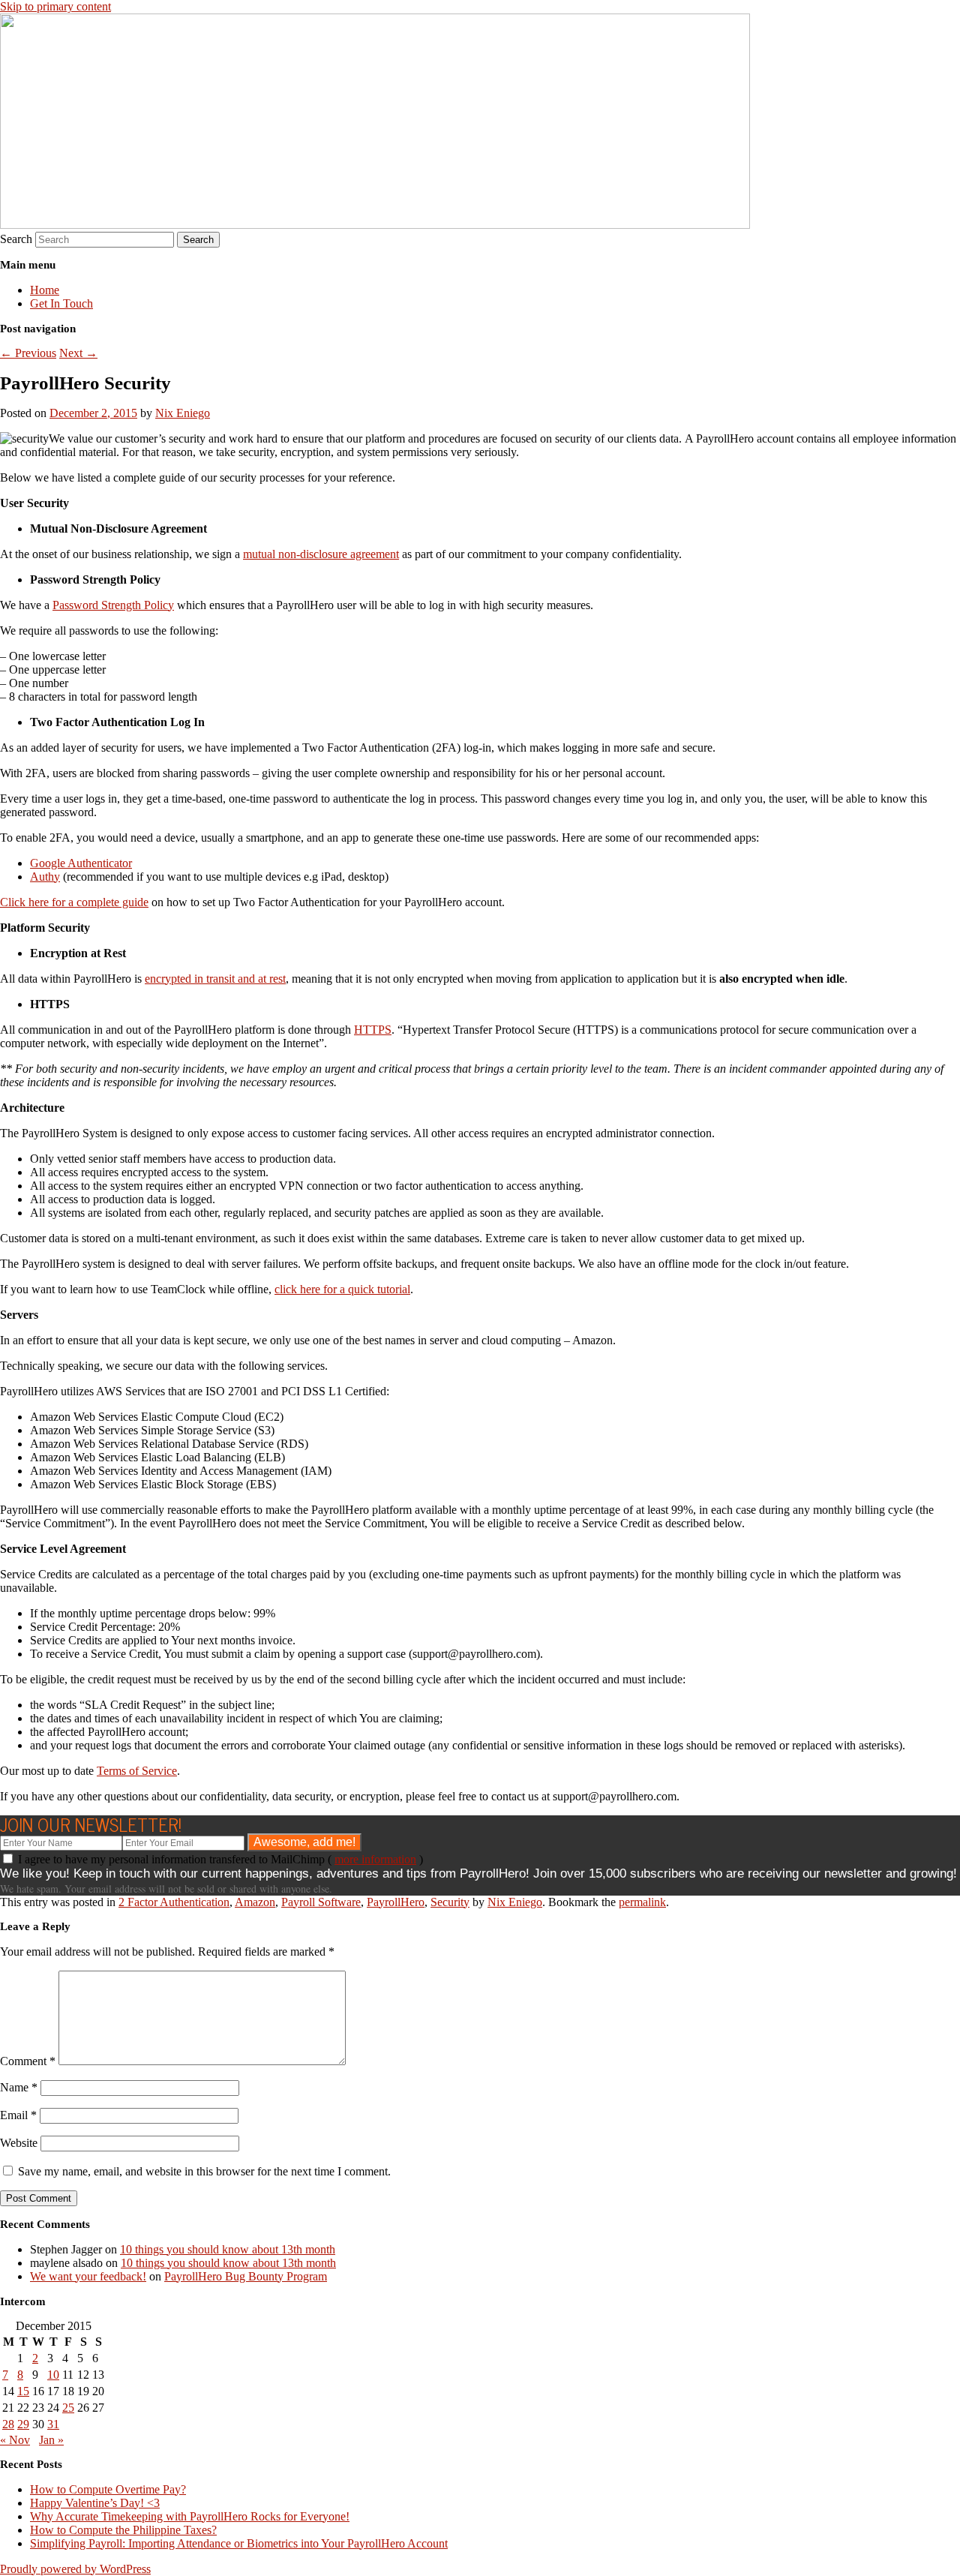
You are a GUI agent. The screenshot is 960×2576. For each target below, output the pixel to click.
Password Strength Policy (113, 605)
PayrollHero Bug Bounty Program (246, 2276)
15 (23, 2391)
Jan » (51, 2440)
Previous (28, 353)
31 (53, 2424)
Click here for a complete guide (74, 902)
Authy (45, 877)
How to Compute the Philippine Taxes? (123, 2530)
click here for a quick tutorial (342, 1289)
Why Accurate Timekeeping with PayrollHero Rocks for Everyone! (190, 2516)
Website (19, 2143)
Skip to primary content (55, 6)
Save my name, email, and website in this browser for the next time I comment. (204, 2171)
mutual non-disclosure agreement (321, 554)
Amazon (255, 1902)
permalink (642, 1902)
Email (18, 2115)
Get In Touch (61, 303)
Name (19, 2087)
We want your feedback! (88, 2276)
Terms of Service (137, 1771)
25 (68, 2408)
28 (8, 2424)
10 (53, 2375)
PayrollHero (396, 1902)
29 (23, 2424)
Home (45, 290)
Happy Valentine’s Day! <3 (95, 2503)
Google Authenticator (81, 863)
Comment (28, 2061)
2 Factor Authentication (174, 1902)
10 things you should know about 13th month (228, 2249)
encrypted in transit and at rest (215, 979)
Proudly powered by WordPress (75, 2569)
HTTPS (373, 1030)
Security (450, 1902)
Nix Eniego (183, 413)
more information (375, 1859)
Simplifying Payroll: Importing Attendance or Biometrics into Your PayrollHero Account (239, 2543)
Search (16, 239)
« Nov (15, 2440)
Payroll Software (321, 1902)
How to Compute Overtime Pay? (108, 2489)
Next (78, 353)
